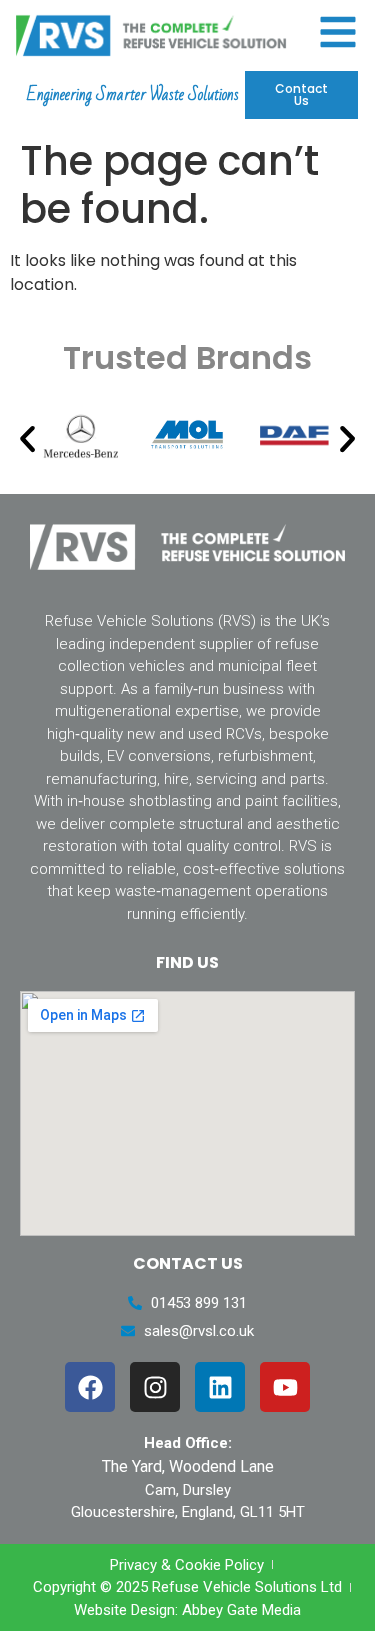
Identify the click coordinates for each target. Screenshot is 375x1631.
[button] (27, 438)
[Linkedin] (220, 1387)
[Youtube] (285, 1387)
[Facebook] (90, 1387)
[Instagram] (155, 1387)
